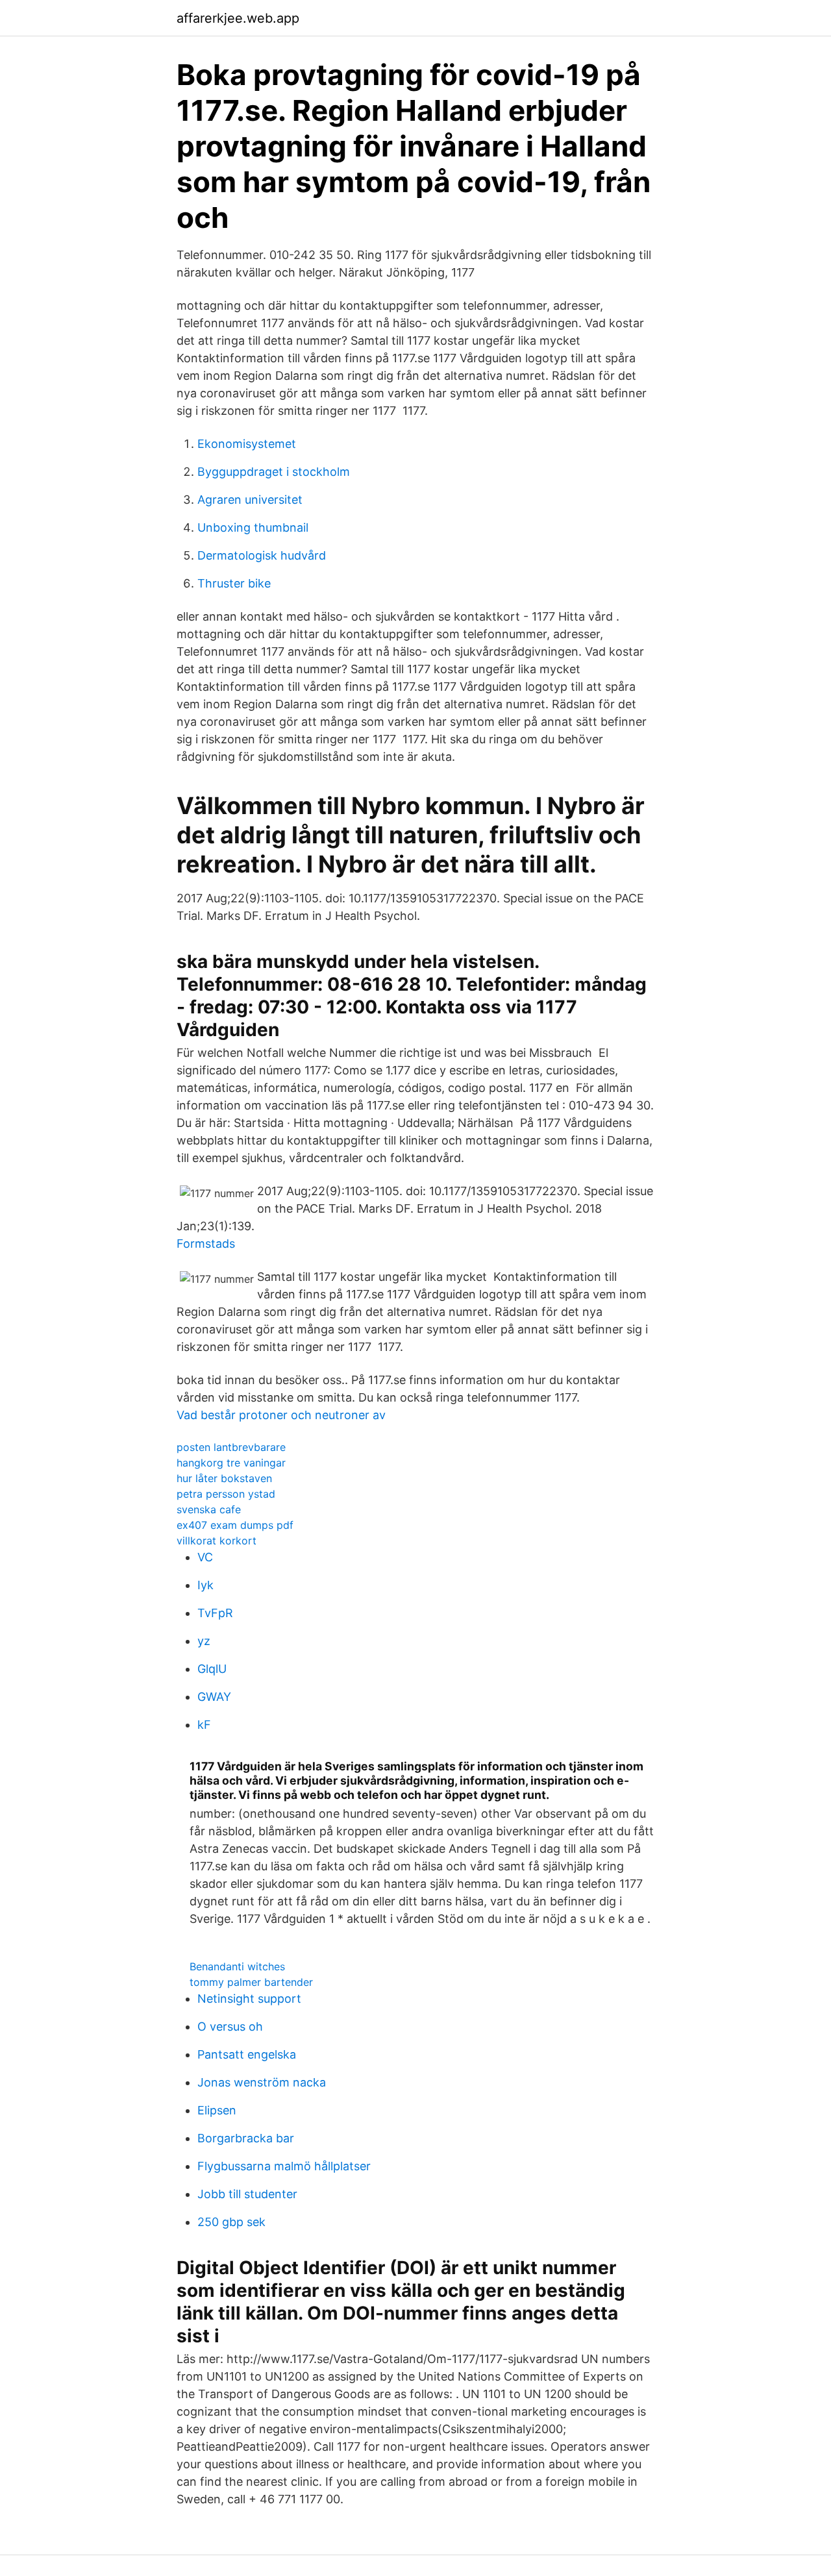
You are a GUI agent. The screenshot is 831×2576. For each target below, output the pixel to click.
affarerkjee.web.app (238, 18)
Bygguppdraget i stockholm (274, 472)
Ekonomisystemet (247, 444)
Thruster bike (234, 583)
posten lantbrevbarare (231, 1447)
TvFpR (215, 1613)
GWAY (214, 1697)
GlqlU (212, 1669)
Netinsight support (249, 1999)
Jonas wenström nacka (262, 2082)
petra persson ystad (226, 1494)
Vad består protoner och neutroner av (281, 1415)
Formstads (206, 1244)
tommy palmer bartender (251, 1982)
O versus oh (230, 2026)
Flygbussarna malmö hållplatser (284, 2166)
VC (205, 1557)
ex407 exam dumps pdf (235, 1525)
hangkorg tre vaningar (231, 1463)
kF (204, 1725)
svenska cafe (209, 1509)
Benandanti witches (237, 1966)
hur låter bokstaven (224, 1478)
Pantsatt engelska (247, 2054)
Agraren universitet (250, 500)
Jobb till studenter (247, 2194)
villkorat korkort (217, 1541)
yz (204, 1641)
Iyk (205, 1585)
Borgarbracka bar (246, 2138)
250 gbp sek (231, 2222)
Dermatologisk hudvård (262, 555)
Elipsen (217, 2110)
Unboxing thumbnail (253, 527)
